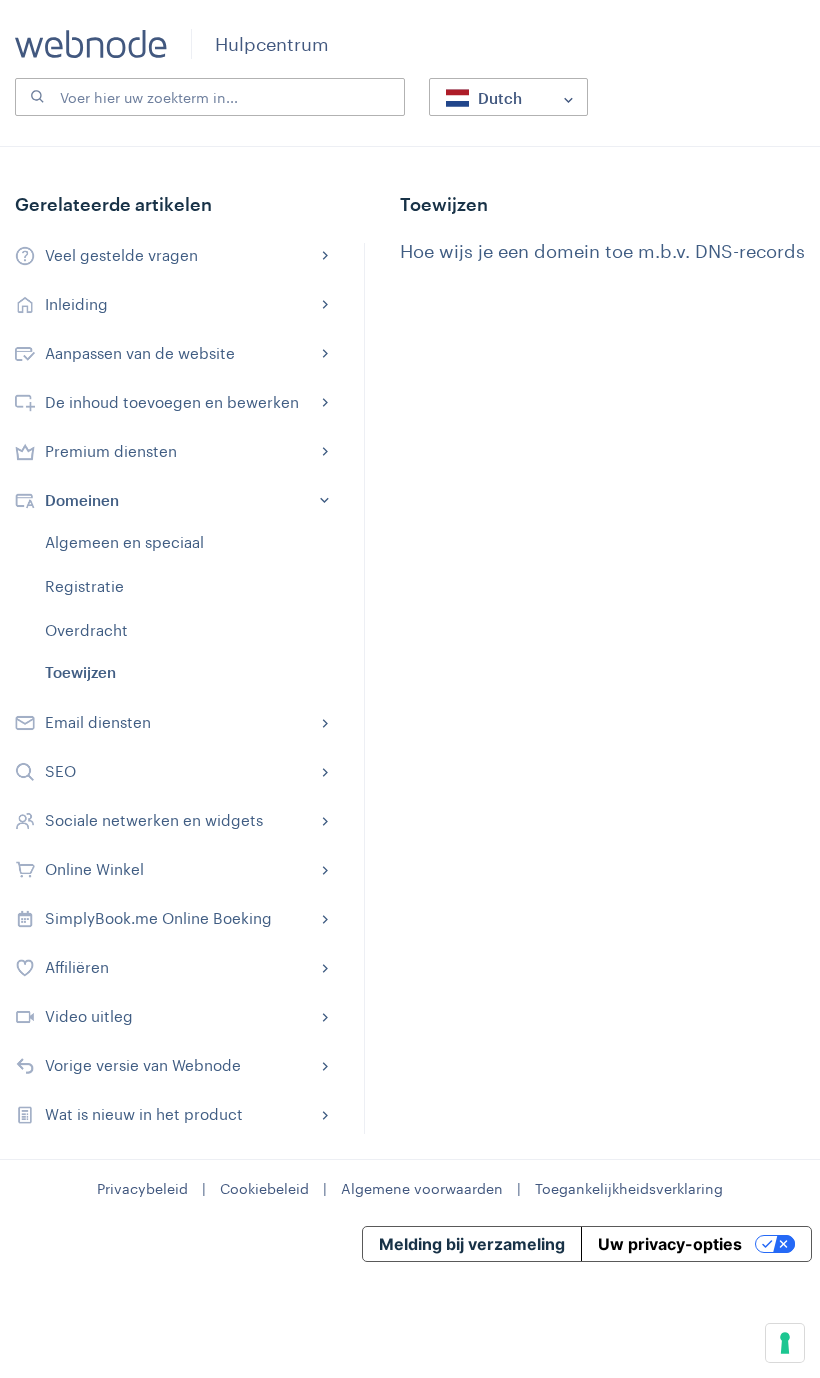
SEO (60, 771)
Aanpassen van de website (140, 353)
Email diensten (98, 722)
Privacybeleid (142, 1188)
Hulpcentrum (272, 44)
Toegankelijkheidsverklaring (629, 1188)
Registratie (84, 586)
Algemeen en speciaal (124, 542)
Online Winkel (94, 869)
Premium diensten (111, 451)
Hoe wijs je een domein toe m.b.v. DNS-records (602, 251)
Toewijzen (80, 672)
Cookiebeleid (264, 1188)
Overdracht (86, 630)
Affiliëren (77, 967)
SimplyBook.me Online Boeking (158, 918)
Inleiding (76, 304)
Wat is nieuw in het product (144, 1114)
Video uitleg (89, 1016)
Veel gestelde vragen (121, 255)
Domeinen (82, 500)
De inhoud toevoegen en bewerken (172, 402)
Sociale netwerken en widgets (154, 820)
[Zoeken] (35, 97)
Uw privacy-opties (670, 1244)
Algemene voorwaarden (422, 1188)
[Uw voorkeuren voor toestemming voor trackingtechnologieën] (785, 1343)
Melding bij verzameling (472, 1244)
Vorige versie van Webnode (143, 1065)
